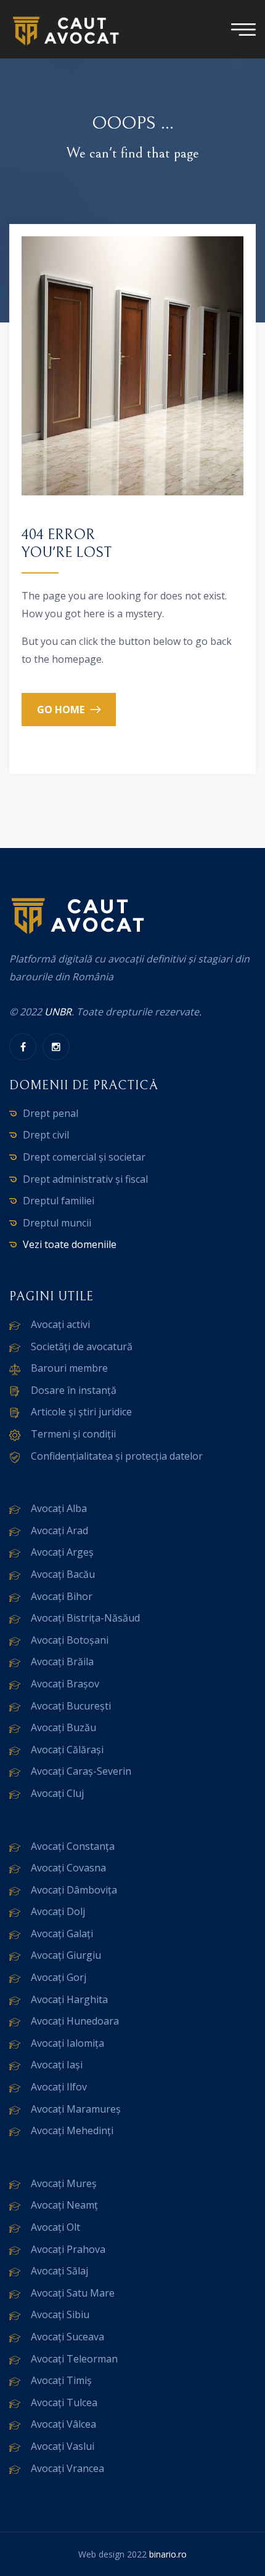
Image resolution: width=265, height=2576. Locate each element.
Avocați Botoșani (70, 1640)
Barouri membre (69, 1368)
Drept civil (46, 1135)
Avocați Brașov (65, 1684)
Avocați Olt (55, 2227)
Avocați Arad (59, 1530)
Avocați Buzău (63, 1727)
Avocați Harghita (69, 1999)
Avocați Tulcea (64, 2402)
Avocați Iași (57, 2065)
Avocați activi (60, 1324)
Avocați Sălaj (59, 2271)
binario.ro (168, 2554)
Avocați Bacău (63, 1574)
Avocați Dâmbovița (74, 1890)
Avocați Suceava (67, 2337)
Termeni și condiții (73, 1434)
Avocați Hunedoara (75, 2021)
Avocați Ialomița (67, 2043)
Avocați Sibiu (60, 2314)
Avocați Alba (59, 1508)
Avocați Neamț (64, 2205)
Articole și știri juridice (81, 1412)
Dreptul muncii (57, 1223)
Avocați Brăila (62, 1662)
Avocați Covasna (68, 1868)
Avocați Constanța (73, 1846)
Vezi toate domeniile (70, 1244)
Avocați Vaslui (63, 2446)
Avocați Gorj (59, 1977)
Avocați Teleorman (74, 2359)
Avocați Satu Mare (73, 2293)
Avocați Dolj (58, 1911)
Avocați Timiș (61, 2380)
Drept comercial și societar (84, 1157)
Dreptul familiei (59, 1201)
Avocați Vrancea (67, 2468)
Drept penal (51, 1113)
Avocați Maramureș (76, 2109)
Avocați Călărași (67, 1750)
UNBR (58, 1012)
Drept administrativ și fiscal (85, 1179)
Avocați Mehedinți (72, 2130)
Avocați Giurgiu (66, 1955)
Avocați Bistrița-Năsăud (85, 1618)
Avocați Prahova (68, 2249)
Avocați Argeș (62, 1552)
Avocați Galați (62, 1934)
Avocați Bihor (62, 1596)
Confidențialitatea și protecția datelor (117, 1456)
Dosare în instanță (74, 1390)
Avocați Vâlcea (63, 2424)
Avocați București (71, 1706)
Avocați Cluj (57, 1793)
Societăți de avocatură (82, 1346)
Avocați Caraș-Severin (81, 1771)
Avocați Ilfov (59, 2087)
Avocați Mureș (64, 2183)
